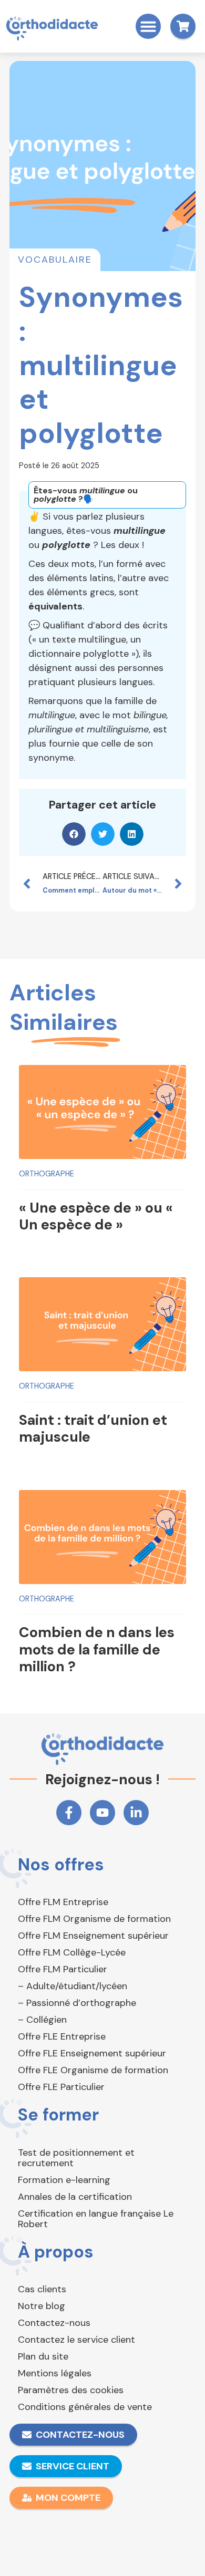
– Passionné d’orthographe (77, 2003)
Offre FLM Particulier (63, 1969)
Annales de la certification (75, 2197)
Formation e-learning (64, 2180)
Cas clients (42, 2289)
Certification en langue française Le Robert (96, 2219)
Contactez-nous (54, 2323)
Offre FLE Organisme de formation (93, 2070)
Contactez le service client (76, 2340)
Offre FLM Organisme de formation (94, 1919)
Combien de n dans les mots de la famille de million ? (97, 1649)
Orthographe (47, 1174)
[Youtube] (102, 1813)
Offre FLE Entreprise (62, 2036)
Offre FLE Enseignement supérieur (92, 2053)
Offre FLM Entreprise (63, 1902)
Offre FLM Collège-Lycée (72, 1952)
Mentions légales (55, 2373)
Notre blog (42, 2306)
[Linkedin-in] (136, 1813)
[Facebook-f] (69, 1813)
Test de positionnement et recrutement (76, 2158)
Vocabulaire (55, 260)
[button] (148, 26)
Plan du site (43, 2356)
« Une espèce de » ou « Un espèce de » (96, 1216)
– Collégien (42, 2020)
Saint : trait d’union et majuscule (93, 1428)
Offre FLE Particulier (61, 2087)
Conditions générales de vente (85, 2407)
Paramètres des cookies (71, 2390)
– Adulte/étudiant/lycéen (73, 1986)
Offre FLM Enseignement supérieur (93, 1936)
